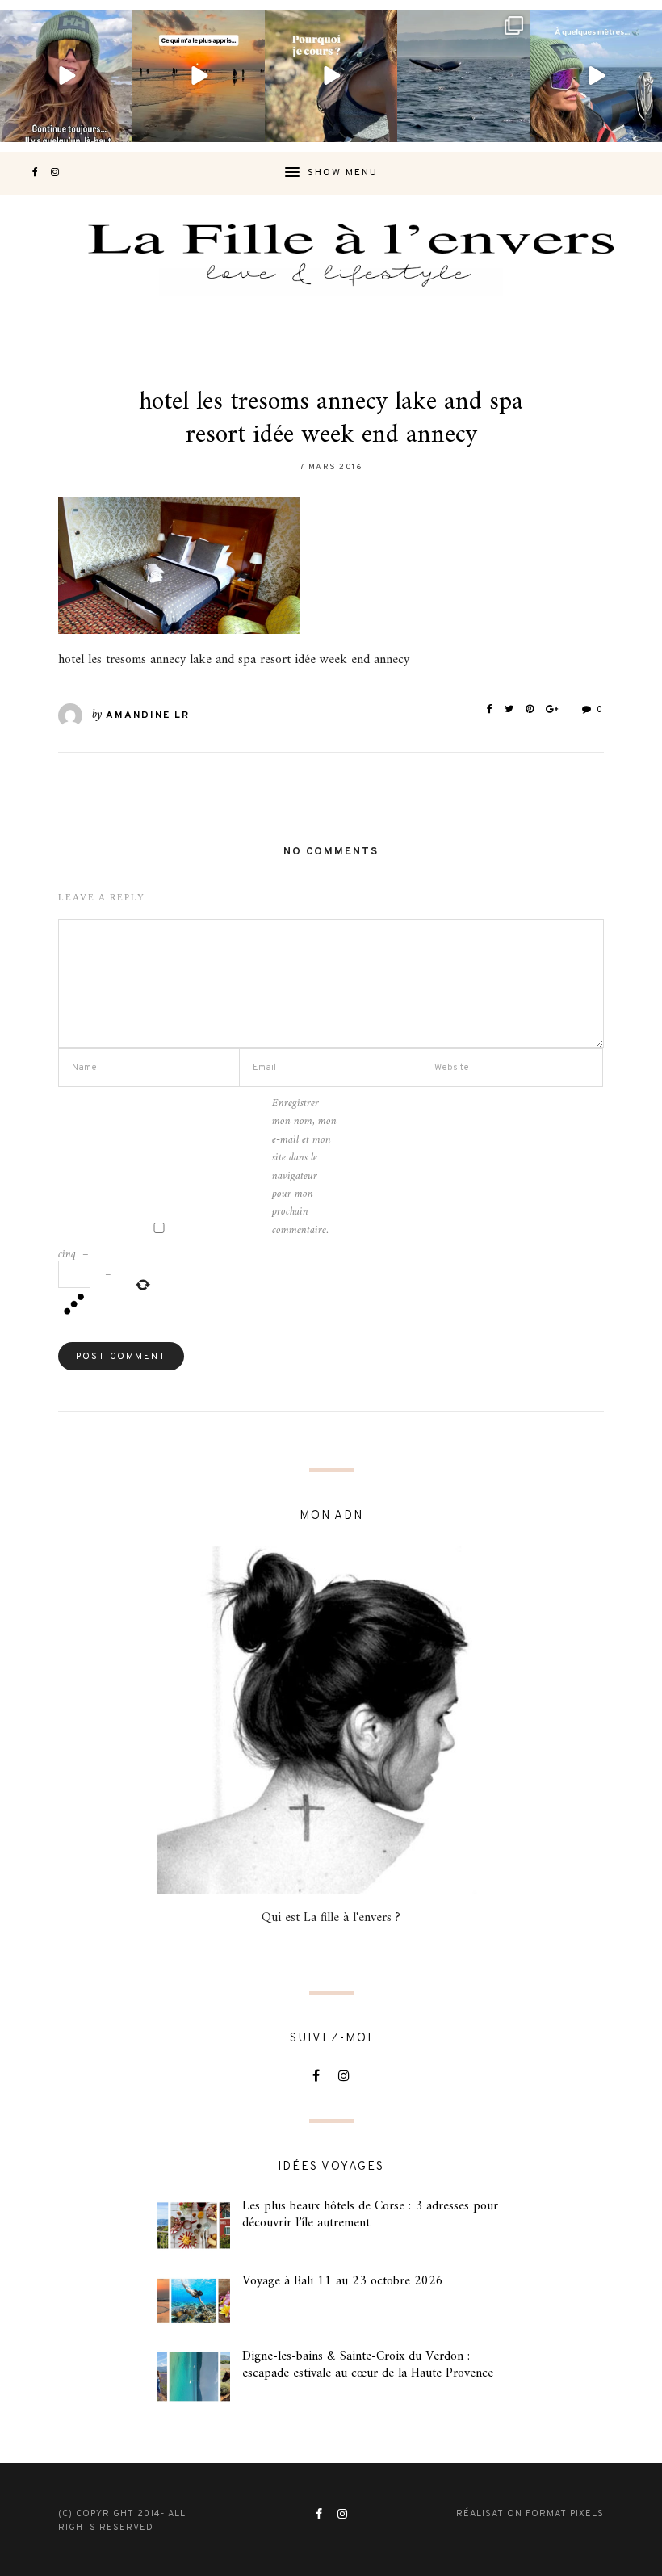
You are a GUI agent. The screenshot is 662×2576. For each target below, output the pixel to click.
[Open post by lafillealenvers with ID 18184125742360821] (596, 76)
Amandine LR (148, 715)
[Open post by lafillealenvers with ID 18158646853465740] (463, 76)
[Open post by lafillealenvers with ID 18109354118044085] (66, 76)
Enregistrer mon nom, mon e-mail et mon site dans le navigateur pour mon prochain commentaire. (304, 1167)
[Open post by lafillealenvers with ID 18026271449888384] (199, 76)
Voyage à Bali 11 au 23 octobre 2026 (343, 2281)
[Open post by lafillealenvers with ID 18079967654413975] (331, 76)
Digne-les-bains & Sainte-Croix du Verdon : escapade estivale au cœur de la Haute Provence (368, 2365)
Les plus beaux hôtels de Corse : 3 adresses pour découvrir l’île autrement (370, 2215)
